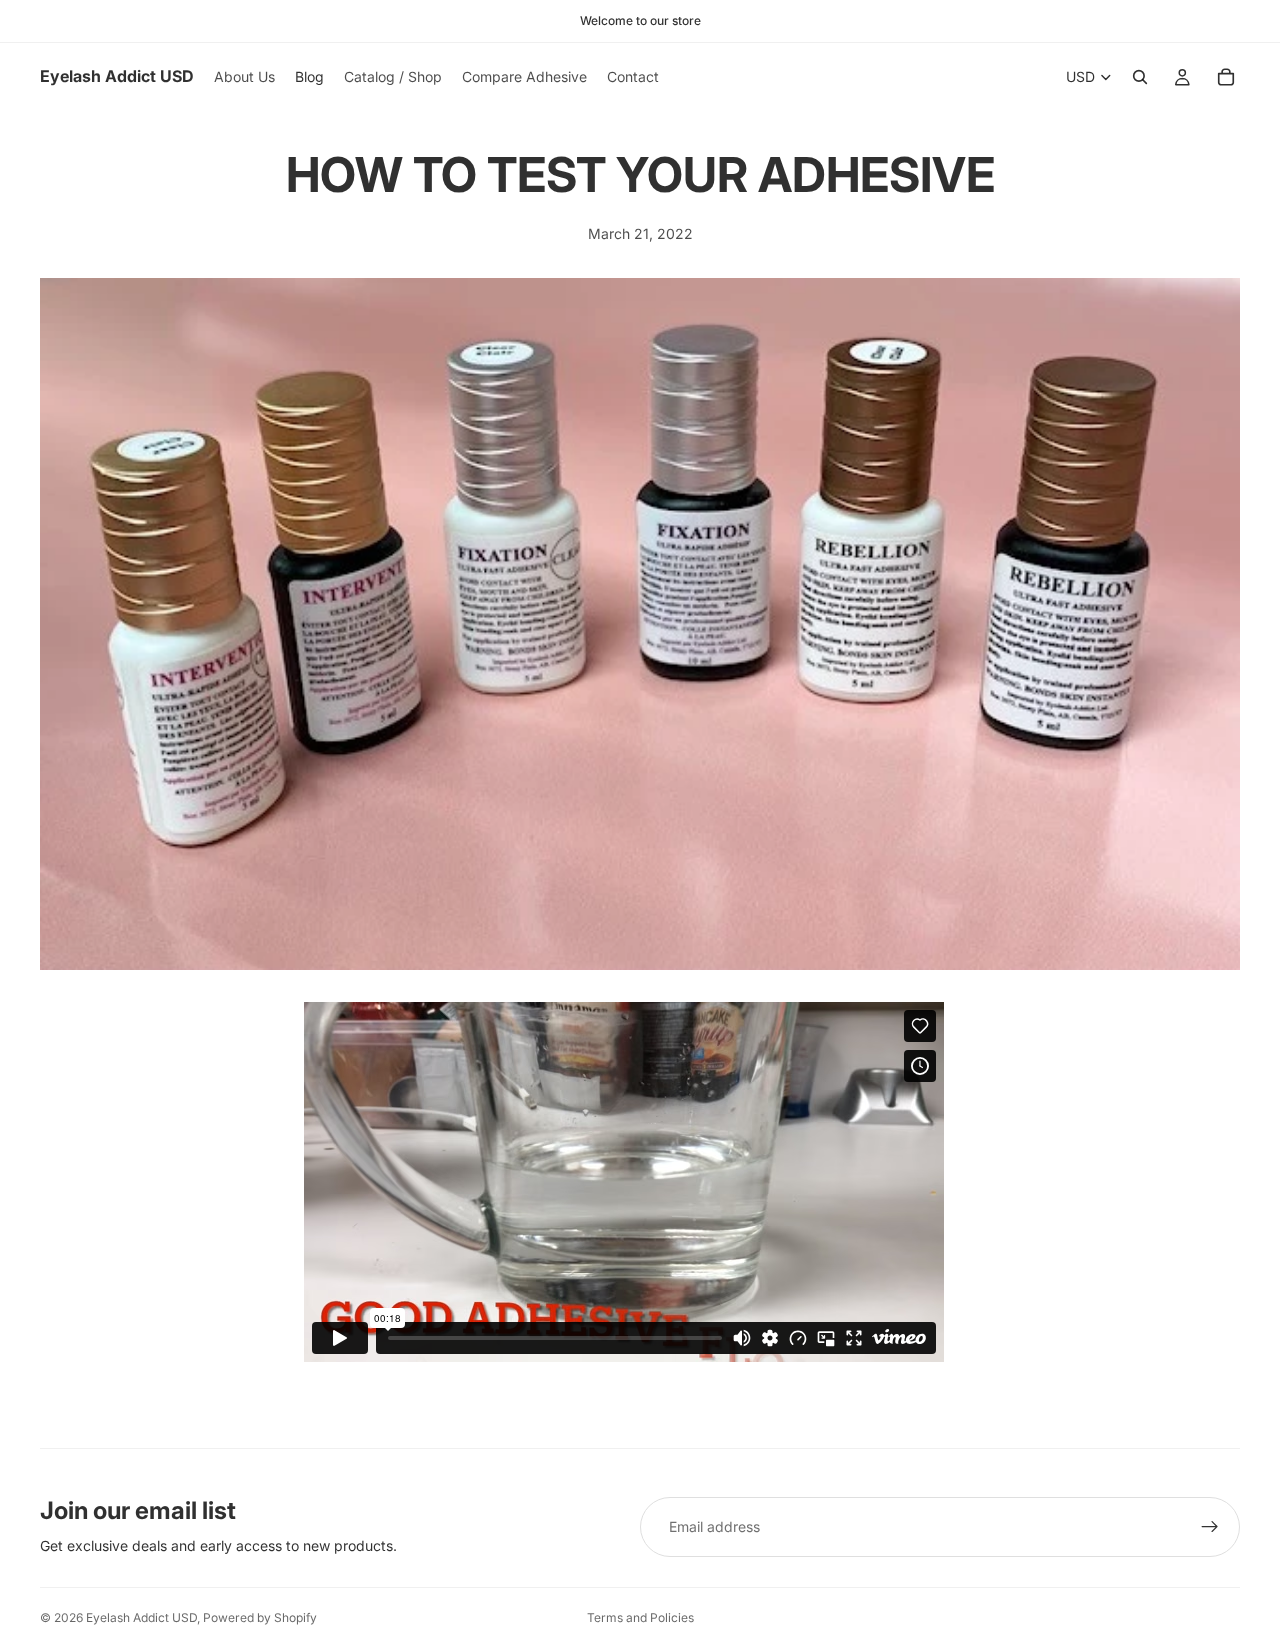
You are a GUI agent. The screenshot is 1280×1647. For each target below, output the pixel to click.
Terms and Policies (640, 1617)
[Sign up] (1210, 1527)
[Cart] (1226, 77)
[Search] (1140, 77)
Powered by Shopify (260, 1617)
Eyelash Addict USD (141, 1617)
